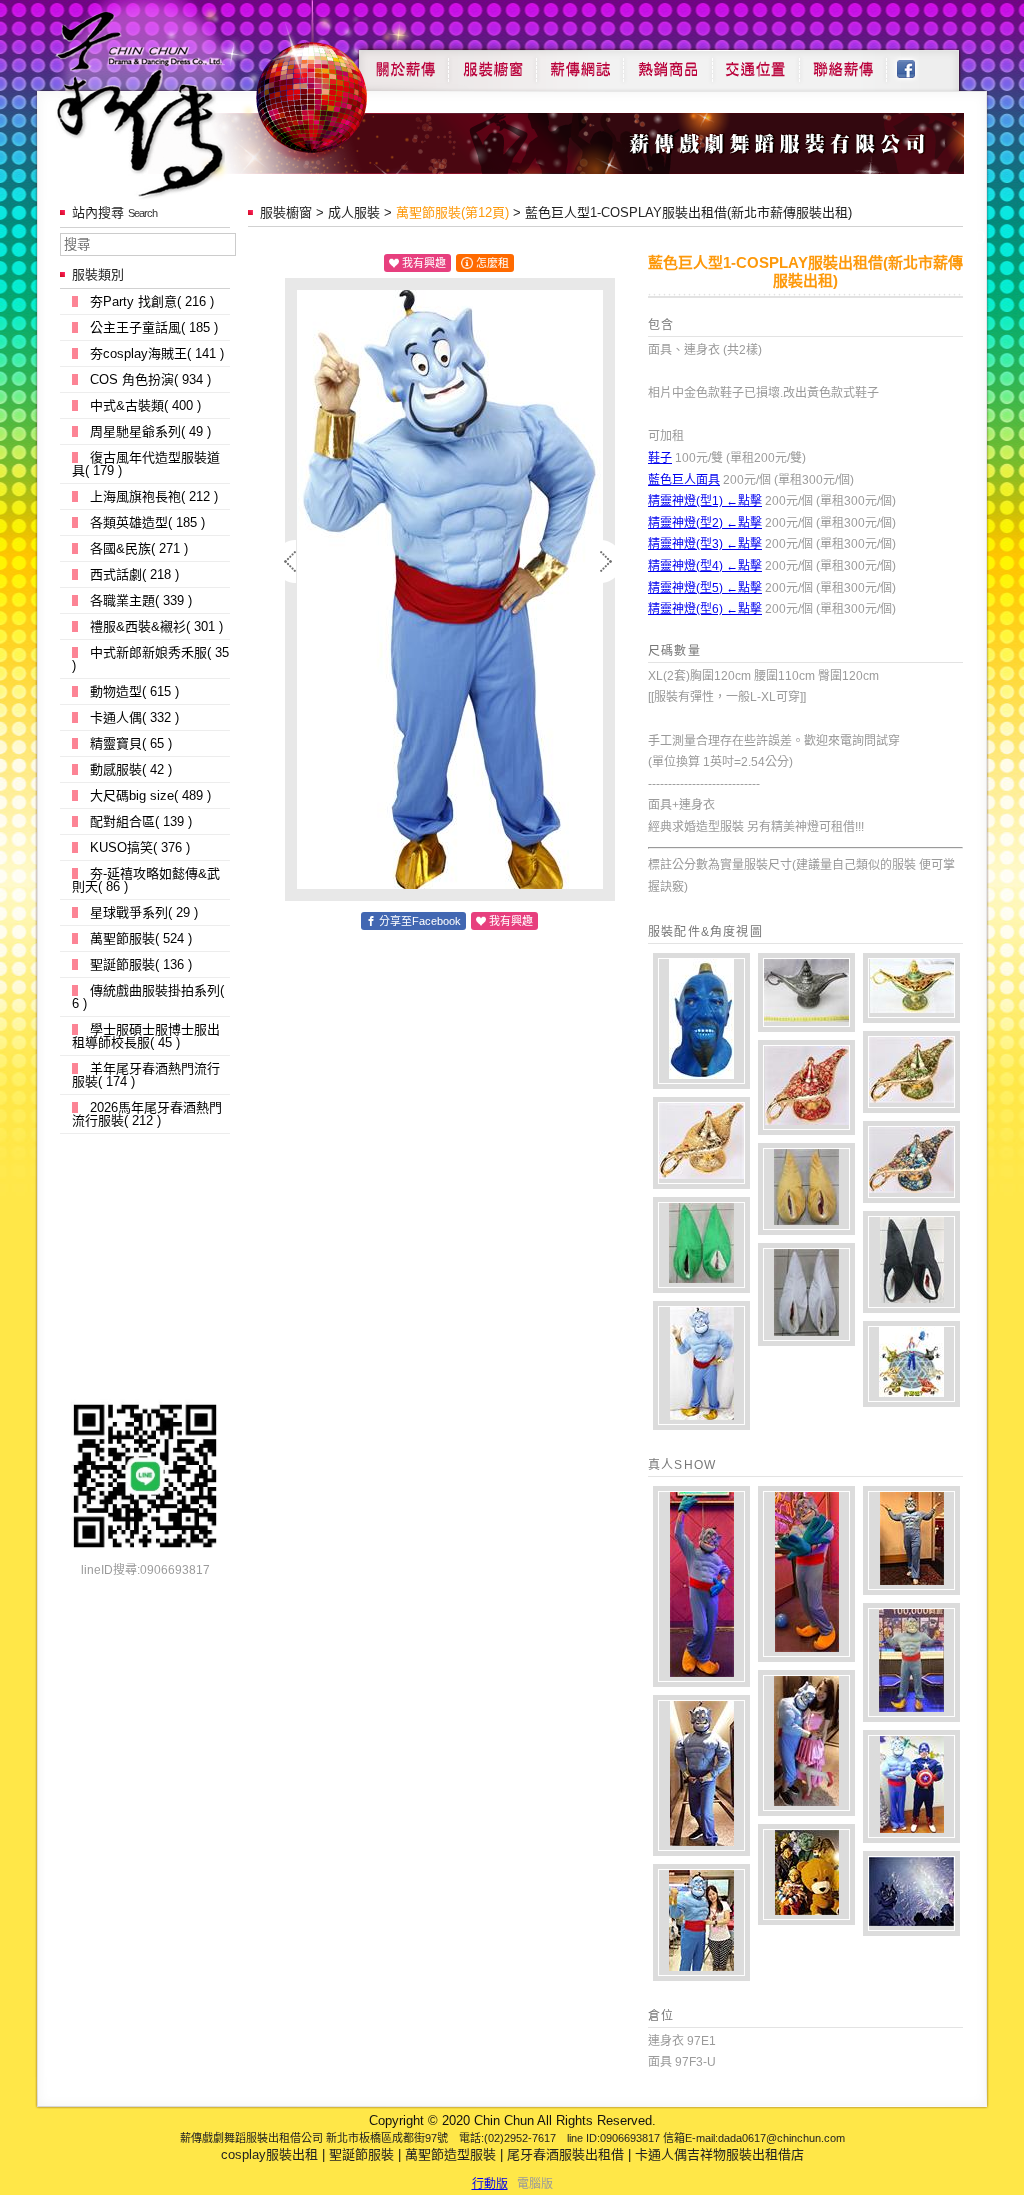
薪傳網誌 (580, 62)
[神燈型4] (806, 1087)
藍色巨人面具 (684, 480)
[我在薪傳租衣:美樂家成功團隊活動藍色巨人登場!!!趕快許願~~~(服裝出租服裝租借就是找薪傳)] (701, 1922)
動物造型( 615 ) (134, 691)
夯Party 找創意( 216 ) (152, 301)
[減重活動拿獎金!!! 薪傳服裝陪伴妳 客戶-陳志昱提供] (911, 1662)
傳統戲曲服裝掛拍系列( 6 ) (148, 997)
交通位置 (756, 62)
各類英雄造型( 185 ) (147, 522)
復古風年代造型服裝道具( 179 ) (146, 464)
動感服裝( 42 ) (131, 769)
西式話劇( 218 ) (134, 574)
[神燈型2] (911, 988)
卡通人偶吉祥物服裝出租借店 (719, 2154)
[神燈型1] (806, 992)
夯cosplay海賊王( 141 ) (157, 353)
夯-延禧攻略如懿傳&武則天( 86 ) (146, 880)
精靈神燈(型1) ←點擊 (705, 501)
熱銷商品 (668, 62)
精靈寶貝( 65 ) (131, 743)
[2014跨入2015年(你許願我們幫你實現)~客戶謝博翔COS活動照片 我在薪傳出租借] (806, 1874)
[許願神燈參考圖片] (911, 1364)
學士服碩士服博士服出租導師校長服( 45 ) (146, 1036)
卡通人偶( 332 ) (134, 717)
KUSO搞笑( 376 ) (140, 847)
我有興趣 (424, 263)
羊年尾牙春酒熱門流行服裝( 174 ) (146, 1075)
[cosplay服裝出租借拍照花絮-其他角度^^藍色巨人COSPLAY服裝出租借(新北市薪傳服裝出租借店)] (701, 1365)
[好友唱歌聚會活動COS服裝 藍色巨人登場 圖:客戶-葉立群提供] (701, 1775)
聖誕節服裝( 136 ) (141, 964)
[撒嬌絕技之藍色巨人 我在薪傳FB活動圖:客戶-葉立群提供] (806, 1743)
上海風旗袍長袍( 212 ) (154, 496)
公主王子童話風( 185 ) (154, 327)
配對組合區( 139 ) (141, 821)
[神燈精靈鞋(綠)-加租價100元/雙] (701, 1245)
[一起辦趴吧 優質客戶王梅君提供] (911, 1540)
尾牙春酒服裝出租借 (565, 2154)
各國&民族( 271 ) (139, 548)
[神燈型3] (911, 1072)
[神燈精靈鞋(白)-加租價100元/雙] (806, 1294)
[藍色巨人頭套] (701, 1021)
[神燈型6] (911, 1162)
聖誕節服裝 (361, 2154)
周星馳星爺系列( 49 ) (150, 431)
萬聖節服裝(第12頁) (452, 212)
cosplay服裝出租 (269, 2154)
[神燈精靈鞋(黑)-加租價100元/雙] (911, 1262)
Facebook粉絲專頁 (916, 62)
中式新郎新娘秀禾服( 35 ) (150, 659)
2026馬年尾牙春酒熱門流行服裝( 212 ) (147, 1114)
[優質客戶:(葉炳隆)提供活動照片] (701, 1586)
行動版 (490, 2184)
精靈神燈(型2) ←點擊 (705, 523)
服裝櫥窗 (492, 62)
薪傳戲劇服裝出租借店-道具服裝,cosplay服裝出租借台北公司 (178, 103)
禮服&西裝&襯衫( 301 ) (156, 626)
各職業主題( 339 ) (141, 600)
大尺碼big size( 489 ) (150, 795)
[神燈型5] (701, 1143)
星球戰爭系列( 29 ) (144, 912)
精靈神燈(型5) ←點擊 (705, 588)
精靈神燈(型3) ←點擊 (705, 544)
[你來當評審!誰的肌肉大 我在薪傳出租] (911, 1786)
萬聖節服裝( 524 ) (141, 938)
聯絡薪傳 (844, 62)
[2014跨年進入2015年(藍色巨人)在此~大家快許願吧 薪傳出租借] (911, 1893)
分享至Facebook (420, 921)
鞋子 (660, 458)
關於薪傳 (403, 62)
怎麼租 (492, 263)
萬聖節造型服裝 (450, 2154)
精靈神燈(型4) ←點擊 (705, 566)
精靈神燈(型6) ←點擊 (705, 609)
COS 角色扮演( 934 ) (150, 379)
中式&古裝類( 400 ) (145, 405)
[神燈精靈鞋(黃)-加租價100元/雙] (806, 1189)
